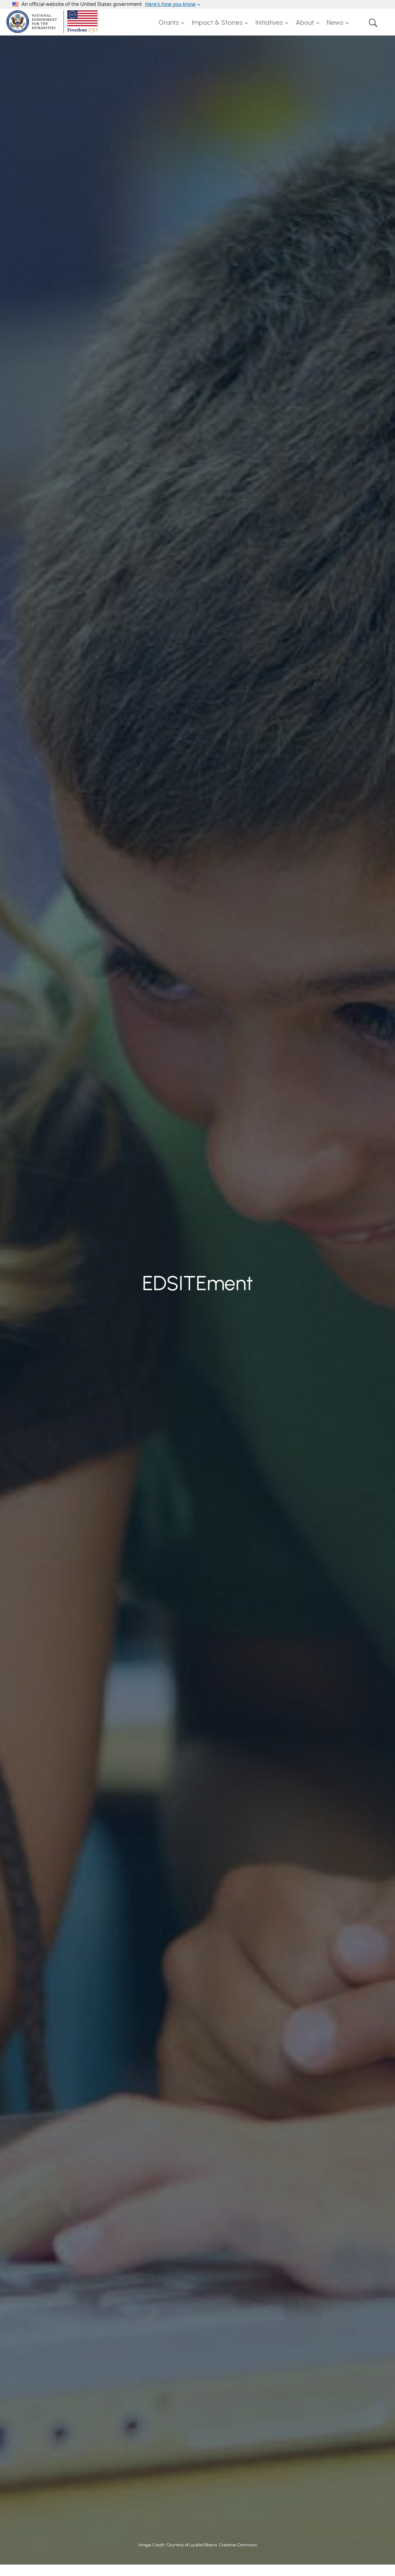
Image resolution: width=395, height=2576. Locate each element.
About (305, 22)
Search (373, 23)
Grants (169, 22)
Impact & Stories (217, 22)
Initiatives (269, 22)
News (335, 22)
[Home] (53, 22)
